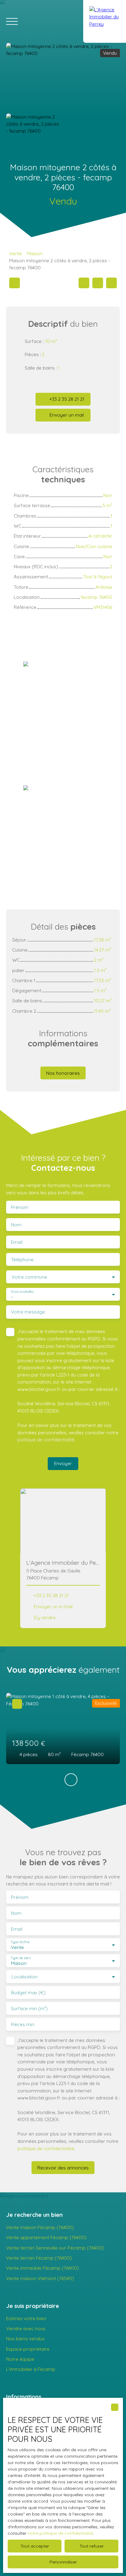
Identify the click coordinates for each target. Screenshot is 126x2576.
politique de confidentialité (46, 1439)
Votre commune (29, 1277)
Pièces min (23, 2024)
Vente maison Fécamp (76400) (40, 2227)
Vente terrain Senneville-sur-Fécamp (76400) (55, 2248)
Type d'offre (20, 1942)
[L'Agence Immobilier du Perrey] (105, 21)
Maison (35, 253)
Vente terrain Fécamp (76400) (39, 2258)
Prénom (20, 1207)
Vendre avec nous (26, 2328)
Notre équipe (20, 2359)
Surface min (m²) (29, 2008)
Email (17, 1242)
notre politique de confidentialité (60, 2533)
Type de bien (20, 1958)
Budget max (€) (28, 1993)
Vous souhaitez (22, 1292)
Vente (16, 253)
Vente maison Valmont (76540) (40, 2278)
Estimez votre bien (26, 2318)
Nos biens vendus (25, 2338)
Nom (16, 1225)
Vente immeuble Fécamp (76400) (43, 2268)
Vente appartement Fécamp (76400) (46, 2237)
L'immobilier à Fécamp (31, 2369)
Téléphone (22, 1260)
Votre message (28, 1312)
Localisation (25, 1977)
